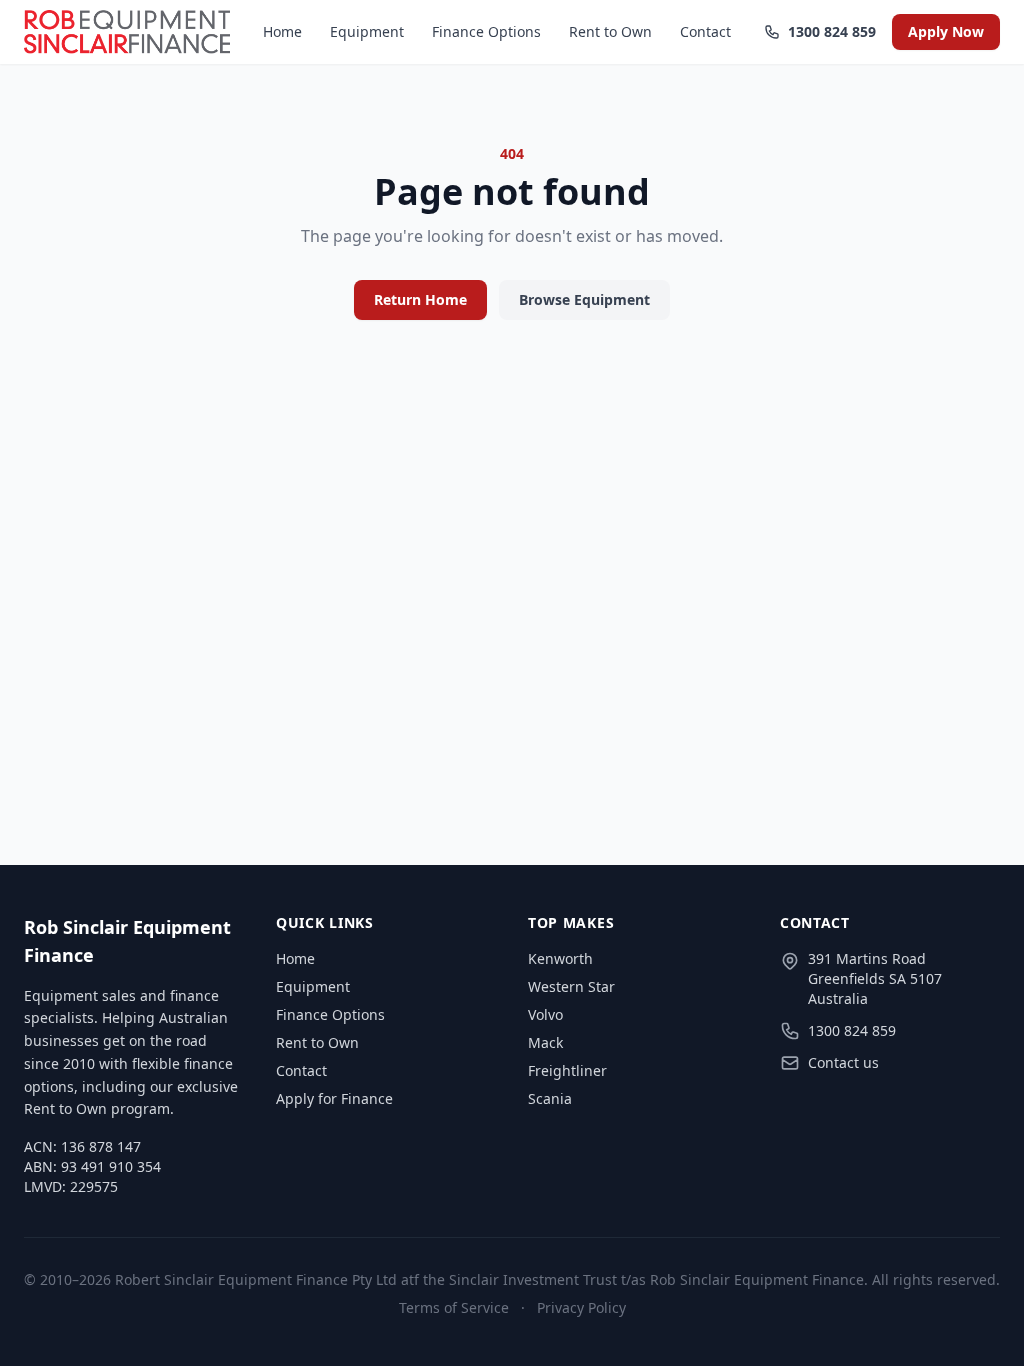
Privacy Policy (581, 1307)
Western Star (571, 986)
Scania (550, 1098)
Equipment (367, 31)
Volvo (545, 1014)
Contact (705, 31)
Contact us (843, 1062)
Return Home (420, 299)
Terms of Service (454, 1307)
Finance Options (486, 31)
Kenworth (560, 958)
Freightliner (567, 1070)
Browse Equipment (584, 299)
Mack (545, 1042)
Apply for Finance (334, 1098)
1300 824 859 (830, 31)
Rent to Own (610, 31)
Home (282, 31)
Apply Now (946, 31)
